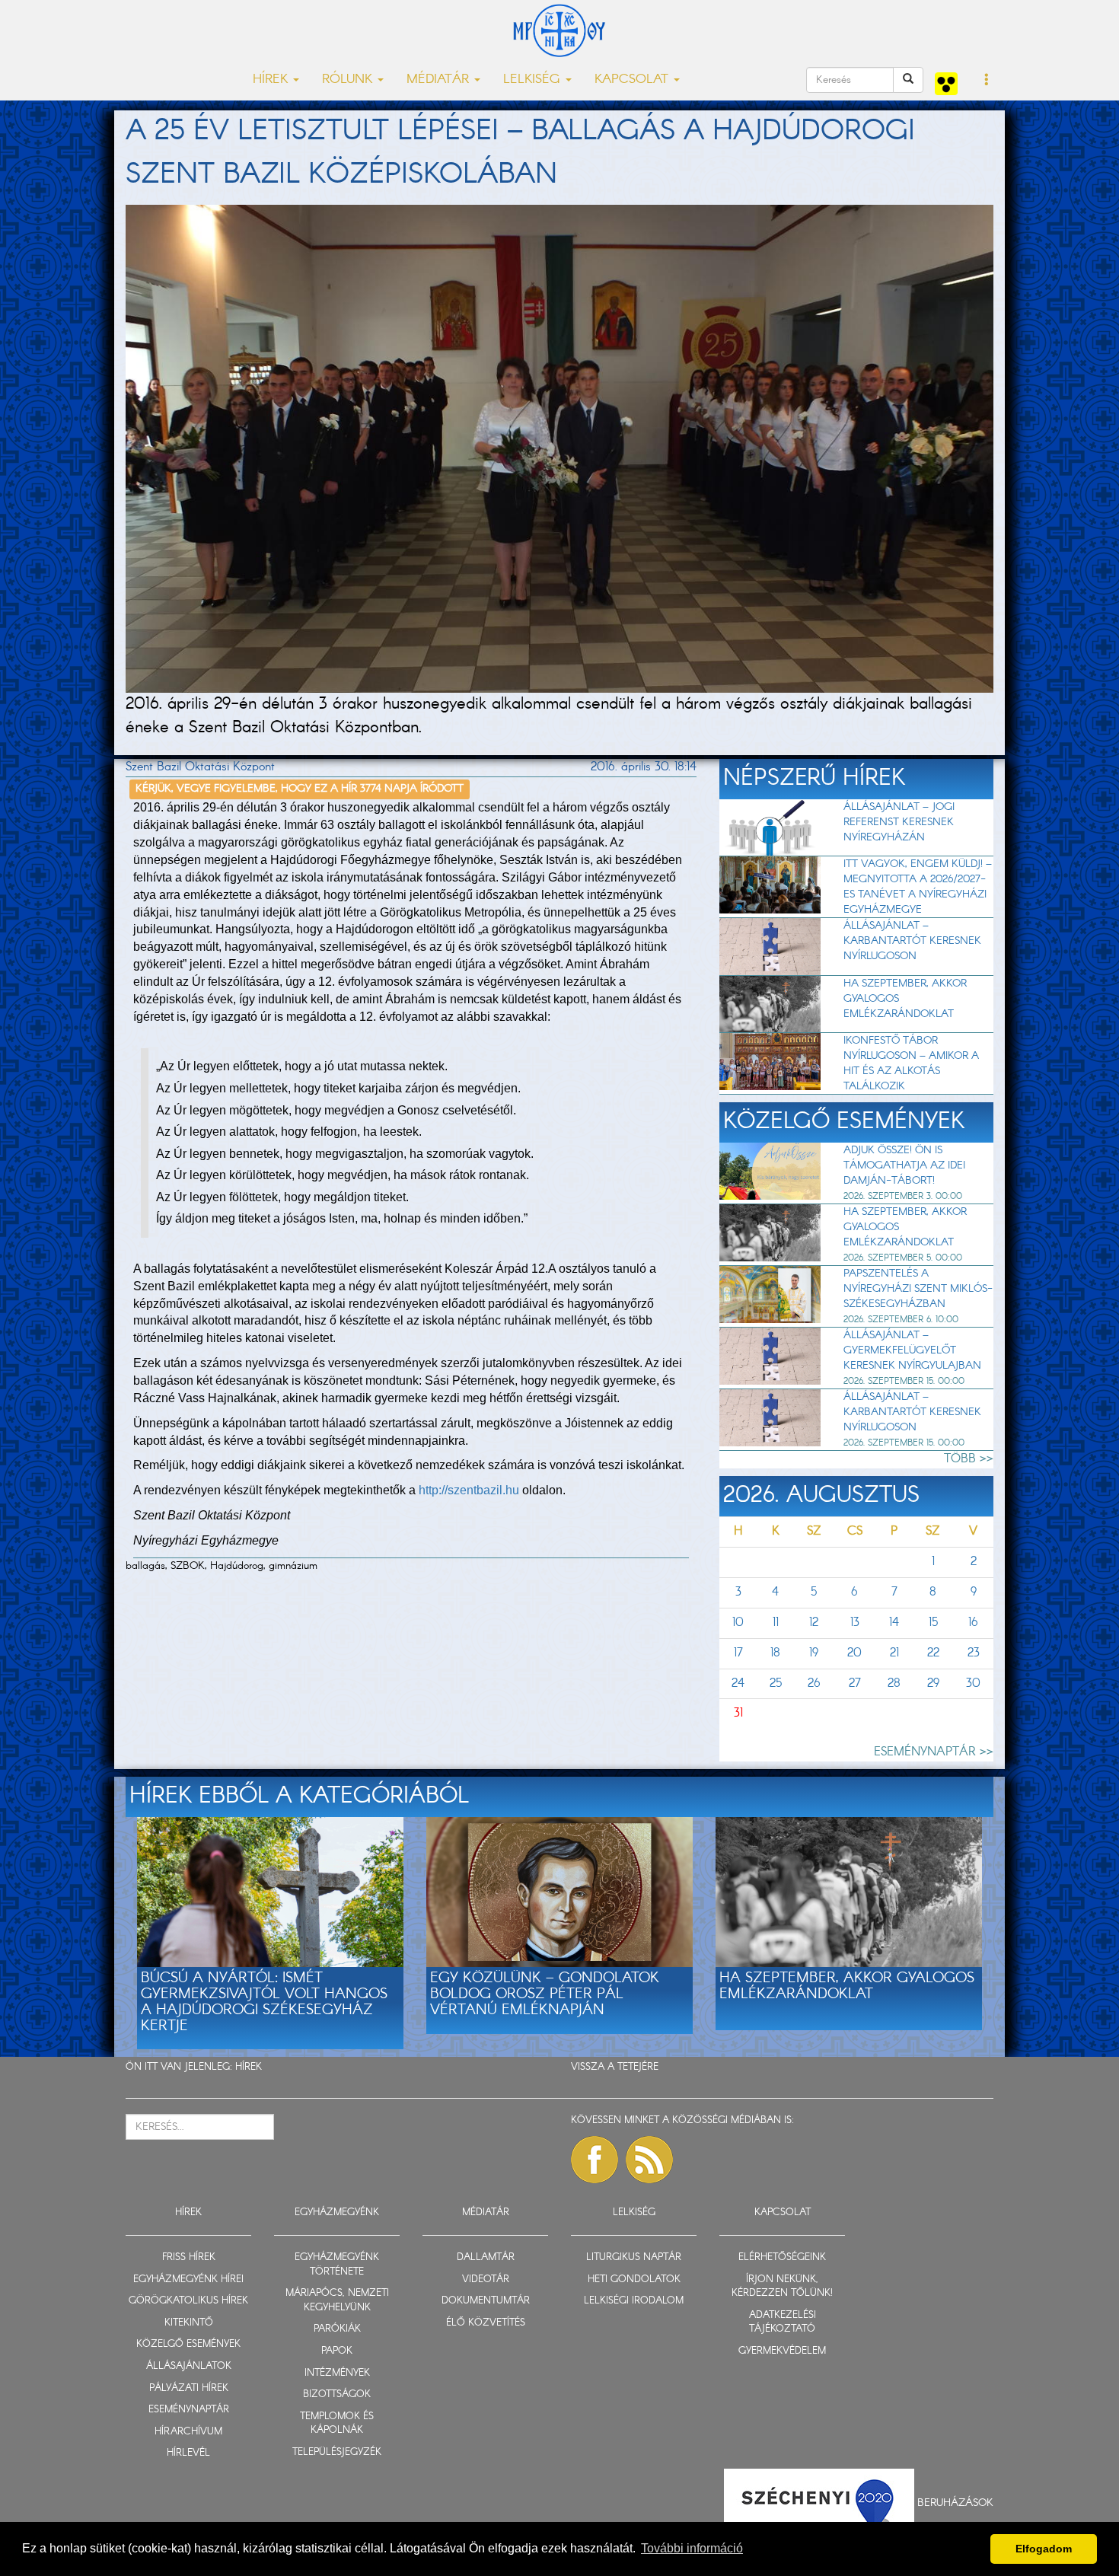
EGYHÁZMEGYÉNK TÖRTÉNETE (337, 2265)
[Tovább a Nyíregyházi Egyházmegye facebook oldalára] (595, 2160)
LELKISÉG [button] (534, 80)
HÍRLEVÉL (188, 2453)
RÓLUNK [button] (349, 80)
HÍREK (249, 2067)
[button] (987, 81)
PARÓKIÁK (337, 2329)
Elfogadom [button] (1044, 2549)
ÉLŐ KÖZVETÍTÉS (486, 2323)
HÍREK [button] (272, 80)
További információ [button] (692, 2548)
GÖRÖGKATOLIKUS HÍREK (188, 2301)
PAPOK (337, 2351)
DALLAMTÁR (486, 2257)
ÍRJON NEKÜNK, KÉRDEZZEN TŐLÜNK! (782, 2287)
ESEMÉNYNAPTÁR (189, 2410)
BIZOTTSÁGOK (337, 2394)
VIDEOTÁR (486, 2280)
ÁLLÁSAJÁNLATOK (189, 2366)
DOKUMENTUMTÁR (486, 2301)
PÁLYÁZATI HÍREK (189, 2388)
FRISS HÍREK (189, 2257)
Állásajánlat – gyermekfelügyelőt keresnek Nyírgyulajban (912, 1350)
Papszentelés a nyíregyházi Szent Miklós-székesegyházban (918, 1289)
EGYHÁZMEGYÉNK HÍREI (188, 2280)
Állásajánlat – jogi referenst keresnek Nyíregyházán (899, 822)
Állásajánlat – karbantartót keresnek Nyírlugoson (912, 941)
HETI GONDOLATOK (634, 2280)
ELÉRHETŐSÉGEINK (782, 2257)
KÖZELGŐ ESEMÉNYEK (188, 2344)
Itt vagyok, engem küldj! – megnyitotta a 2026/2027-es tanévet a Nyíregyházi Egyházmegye (918, 887)
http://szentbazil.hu (469, 1490)
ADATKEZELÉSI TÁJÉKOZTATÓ (783, 2323)
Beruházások (955, 2502)
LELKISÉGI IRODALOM (634, 2301)
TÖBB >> (969, 1459)
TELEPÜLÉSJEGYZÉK (337, 2452)
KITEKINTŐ (189, 2323)
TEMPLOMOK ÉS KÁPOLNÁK (337, 2424)
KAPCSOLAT (783, 2213)
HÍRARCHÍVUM (188, 2432)
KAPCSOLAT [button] (633, 80)
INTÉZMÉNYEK (337, 2373)
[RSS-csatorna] (649, 2160)
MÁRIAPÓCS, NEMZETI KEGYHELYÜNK (337, 2300)
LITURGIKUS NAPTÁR (634, 2257)
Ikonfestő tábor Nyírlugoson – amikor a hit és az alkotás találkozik (911, 1063)
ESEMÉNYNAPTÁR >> (934, 1752)
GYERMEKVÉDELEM (782, 2351)
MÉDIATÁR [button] (440, 80)
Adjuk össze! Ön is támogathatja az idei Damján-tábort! (904, 1165)
